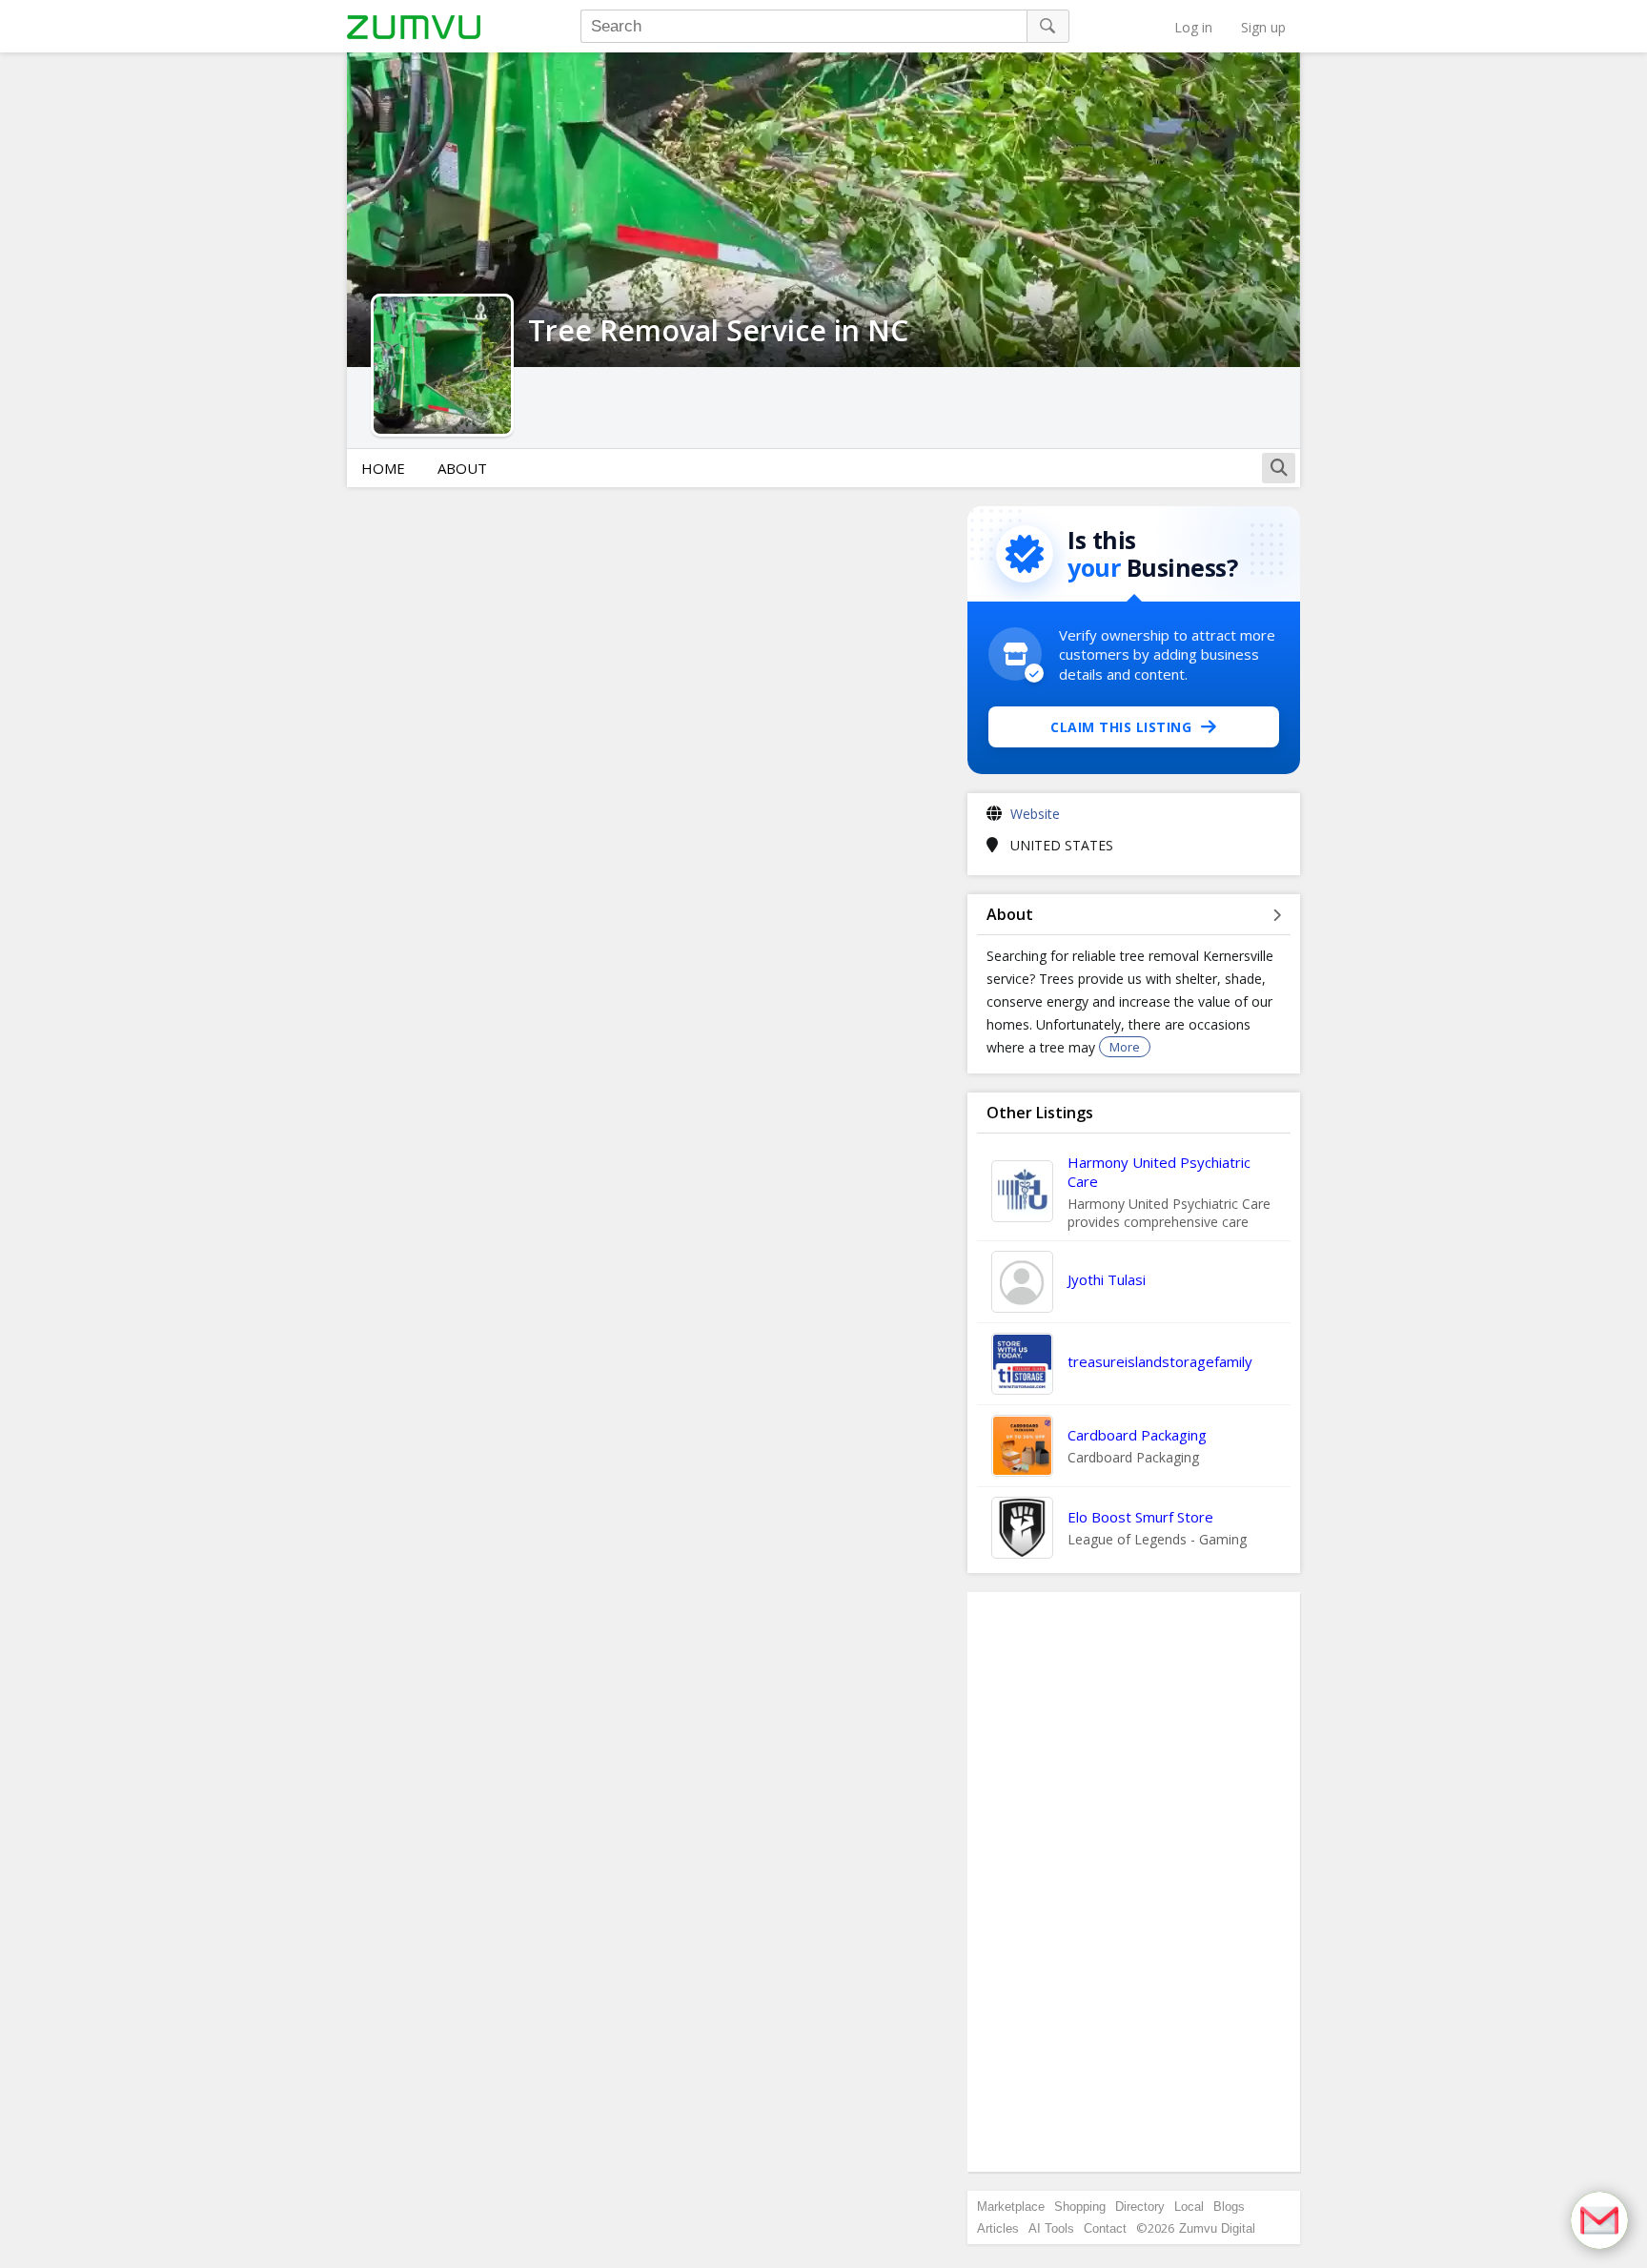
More (1125, 1047)
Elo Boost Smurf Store (1140, 1517)
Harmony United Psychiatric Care (1159, 1172)
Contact (1105, 2228)
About (462, 468)
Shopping (1080, 2207)
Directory (1140, 2207)
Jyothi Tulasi (1107, 1279)
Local (1189, 2207)
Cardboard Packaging (1137, 1435)
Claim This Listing (1121, 727)
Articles (998, 2228)
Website (1035, 814)
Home (383, 468)
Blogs (1229, 2207)
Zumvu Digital (1217, 2228)
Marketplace (1011, 2207)
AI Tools (1051, 2228)
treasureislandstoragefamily (1160, 1361)
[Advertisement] (1134, 1882)
